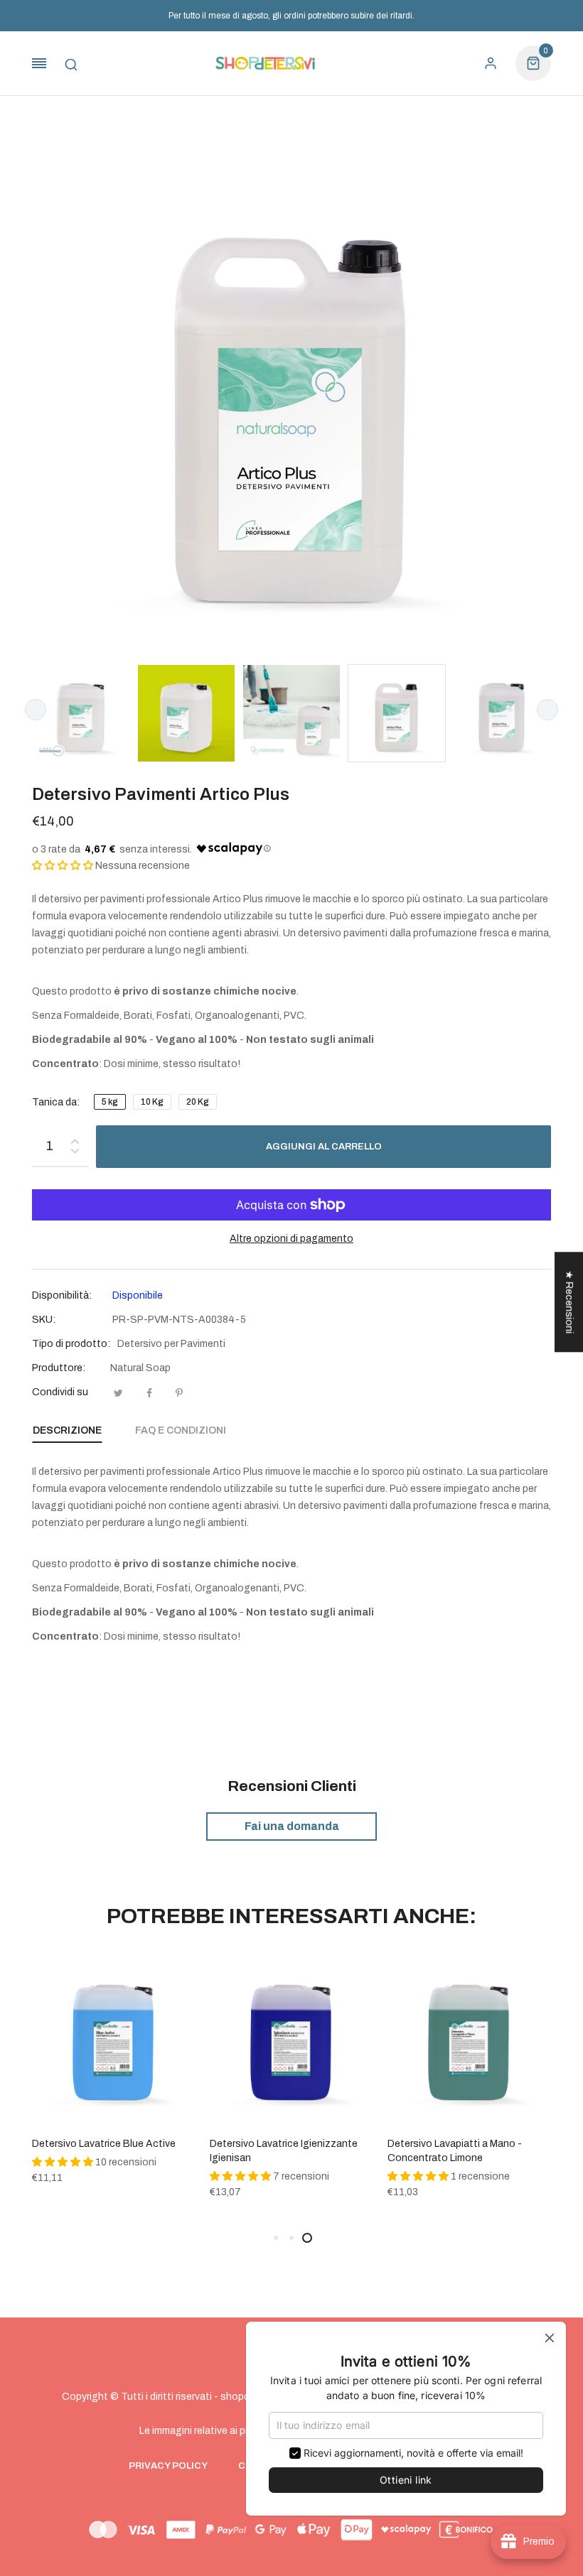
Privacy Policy (168, 2466)
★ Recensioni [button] (569, 1302)
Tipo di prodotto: (71, 1344)
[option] (81, 713)
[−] (75, 1153)
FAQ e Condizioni (181, 1430)
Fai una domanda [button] (292, 1826)
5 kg (110, 1102)
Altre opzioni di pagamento (291, 1239)
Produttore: (59, 1368)
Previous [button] (36, 710)
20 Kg (198, 1102)
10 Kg (152, 1102)
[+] (75, 1138)
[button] (63, 866)
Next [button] (547, 710)
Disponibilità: (62, 1295)
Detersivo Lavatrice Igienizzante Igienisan (284, 2151)
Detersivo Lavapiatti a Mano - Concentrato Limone (455, 2151)
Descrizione (67, 1430)
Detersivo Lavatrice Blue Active (104, 2144)
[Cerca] (71, 63)
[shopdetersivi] (265, 64)
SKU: (44, 1320)
